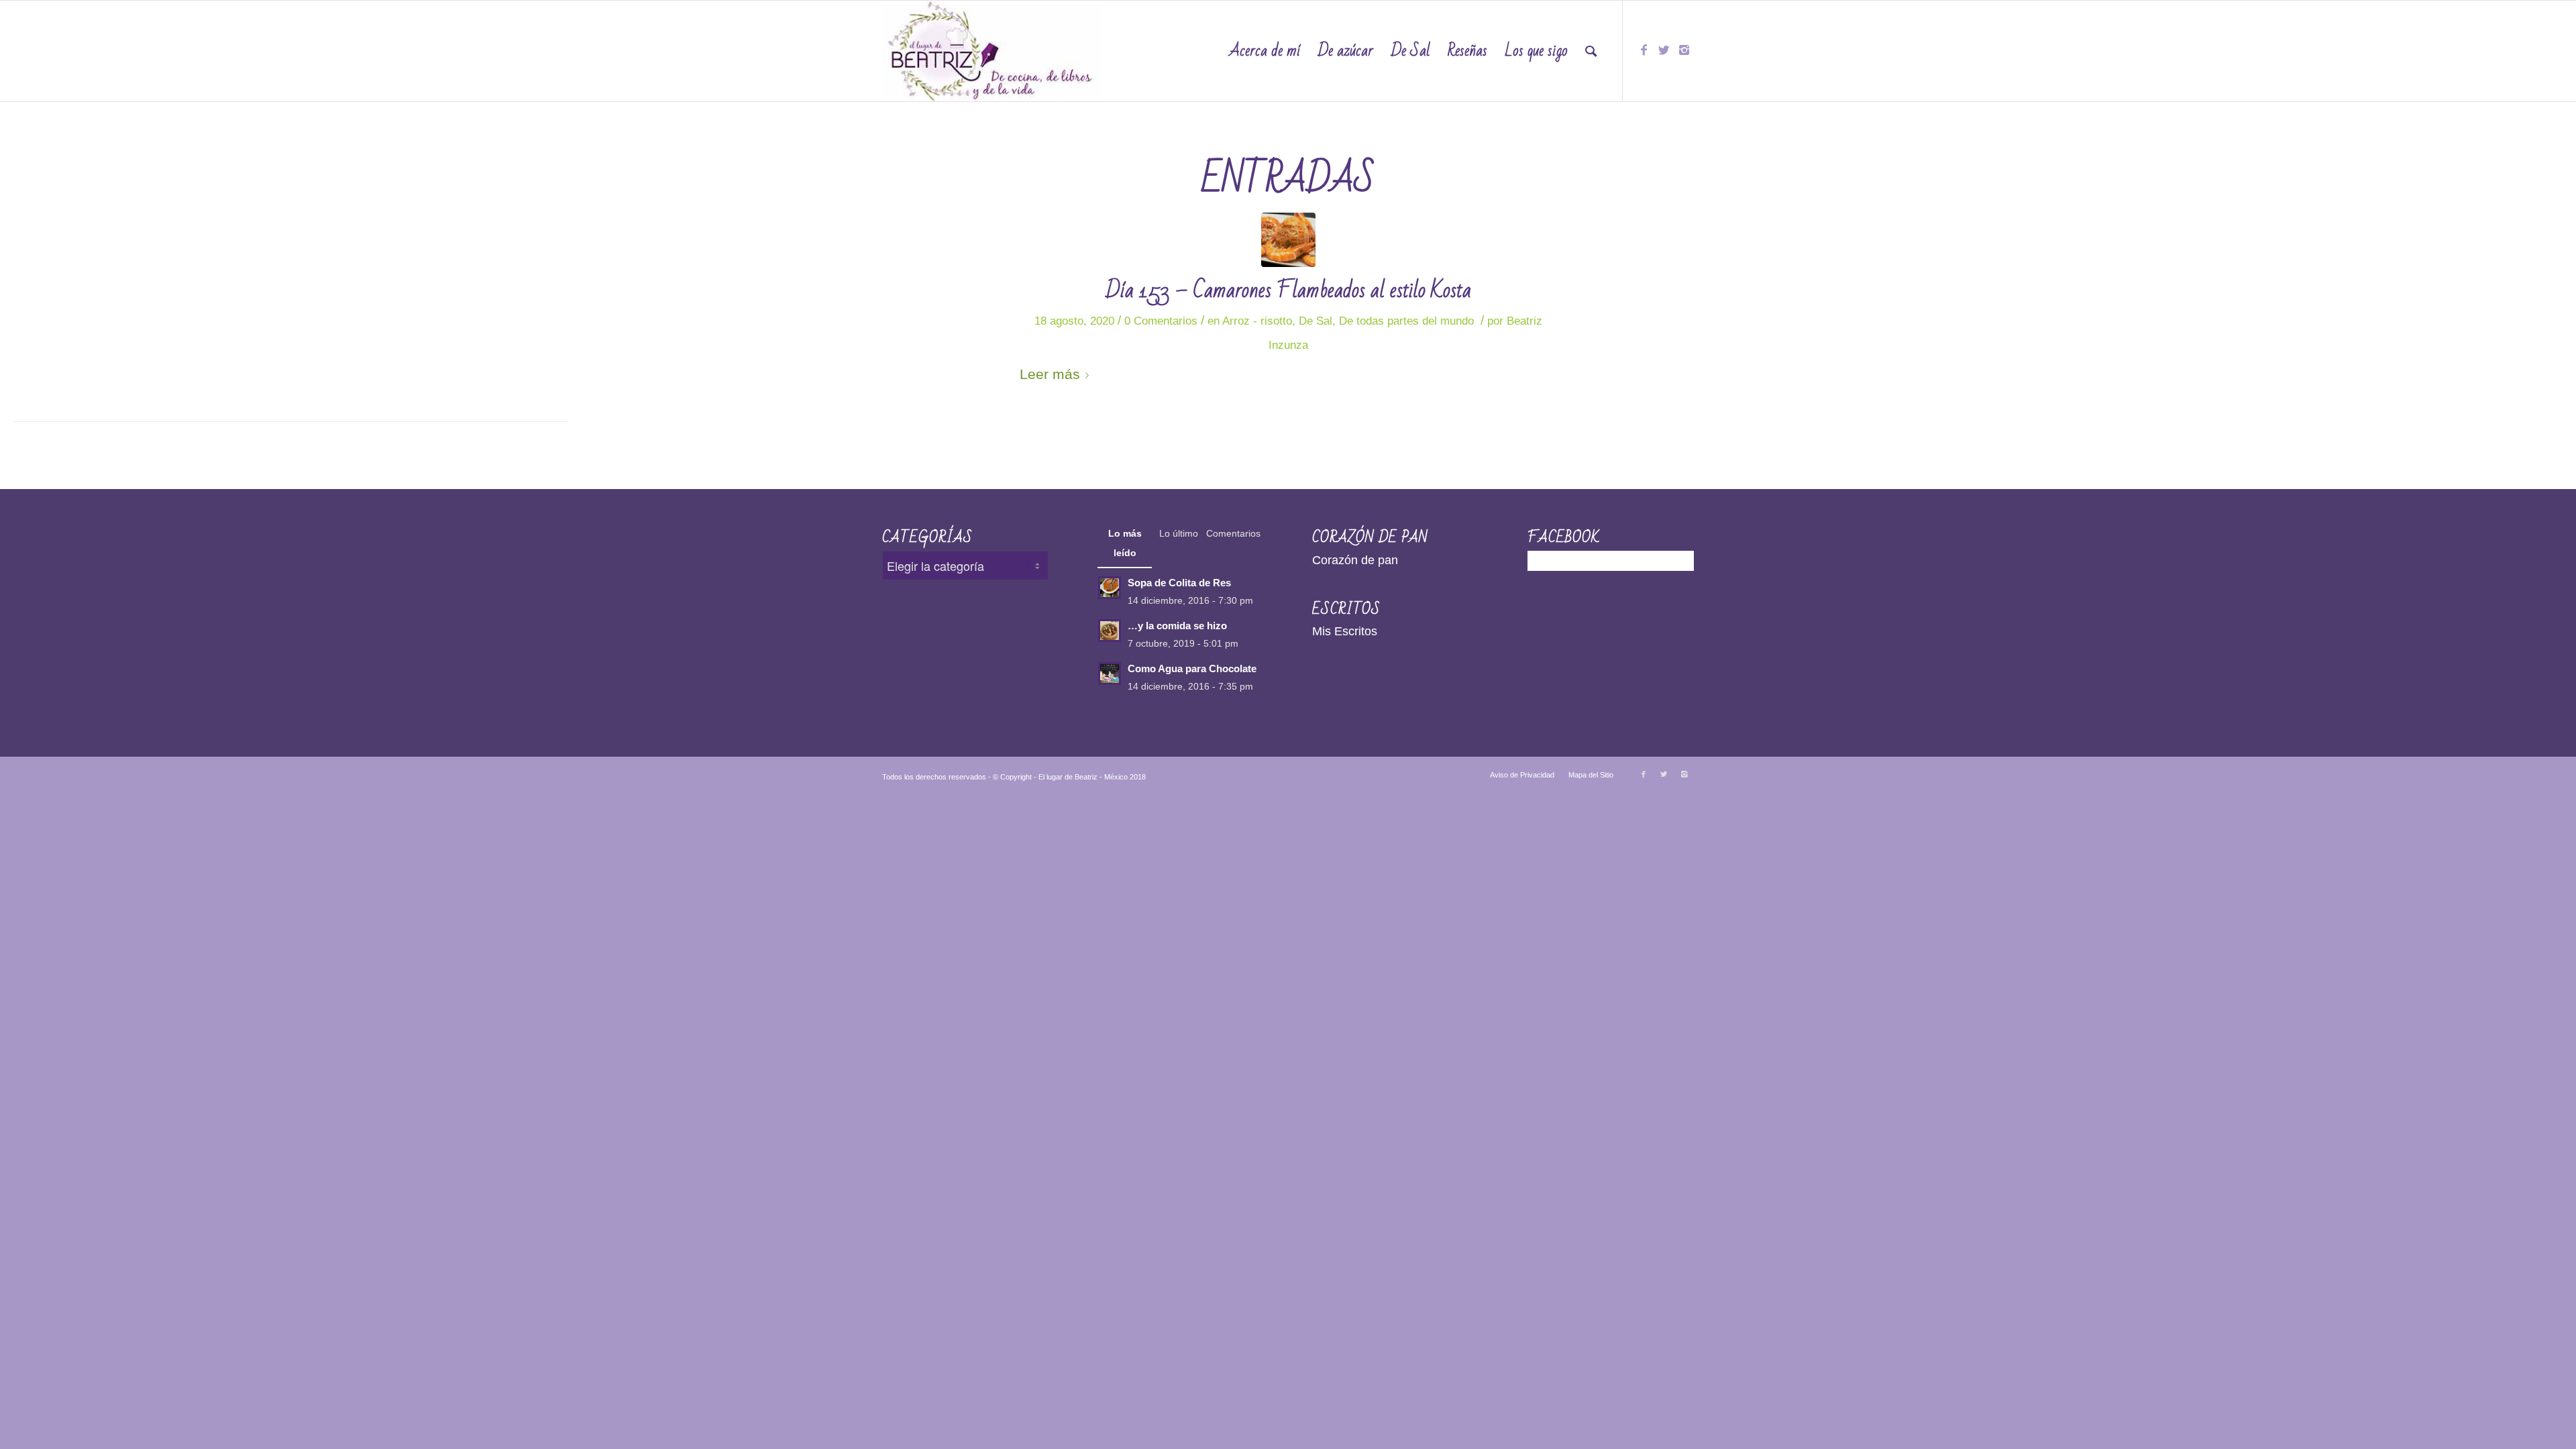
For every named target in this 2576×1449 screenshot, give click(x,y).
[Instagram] (1684, 50)
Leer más (1050, 374)
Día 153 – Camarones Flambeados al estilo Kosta (1288, 290)
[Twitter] (1664, 50)
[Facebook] (1644, 50)
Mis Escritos (1345, 631)
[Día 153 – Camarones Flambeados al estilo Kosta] (1288, 240)
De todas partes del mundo (1406, 321)
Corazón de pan (1355, 560)
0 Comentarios (1161, 321)
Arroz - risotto (1257, 321)
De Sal (1316, 321)
